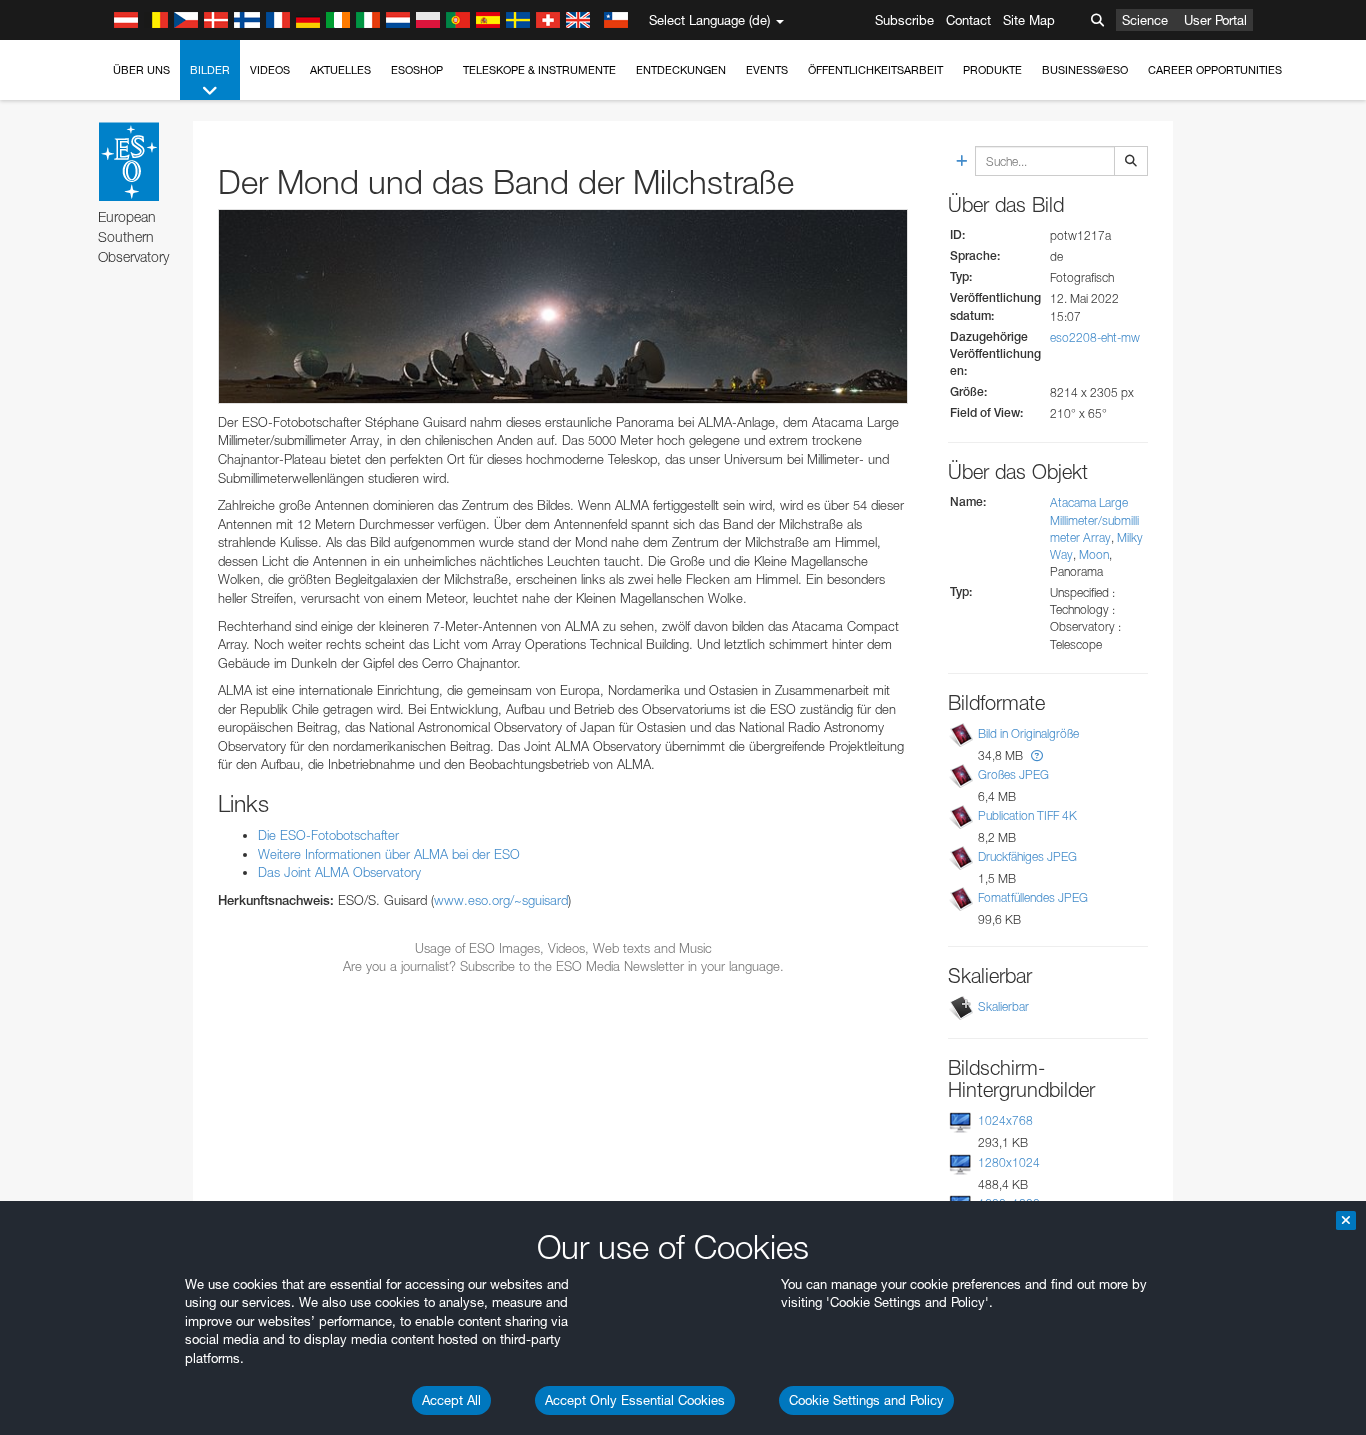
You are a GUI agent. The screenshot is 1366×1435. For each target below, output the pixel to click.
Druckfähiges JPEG (1027, 856)
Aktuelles (340, 70)
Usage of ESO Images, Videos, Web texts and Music (563, 948)
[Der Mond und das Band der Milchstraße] (563, 306)
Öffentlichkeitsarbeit (875, 70)
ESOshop (417, 70)
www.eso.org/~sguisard (501, 900)
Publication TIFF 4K (1027, 815)
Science (1145, 20)
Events (767, 70)
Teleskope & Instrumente (539, 70)
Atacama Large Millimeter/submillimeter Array (1094, 519)
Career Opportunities (1215, 70)
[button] (1037, 755)
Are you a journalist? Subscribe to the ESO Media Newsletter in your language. (563, 966)
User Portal (1215, 20)
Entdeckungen (681, 70)
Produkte (992, 70)
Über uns (141, 70)
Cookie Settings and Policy (866, 1400)
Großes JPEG (1013, 774)
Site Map (1029, 20)
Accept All (451, 1400)
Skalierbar (1003, 1006)
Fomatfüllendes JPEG (1033, 897)
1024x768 (1005, 1120)
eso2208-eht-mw (1095, 337)
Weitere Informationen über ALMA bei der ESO (389, 854)
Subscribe (904, 20)
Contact (968, 20)
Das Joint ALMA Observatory (339, 872)
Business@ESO (1085, 70)
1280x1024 (1009, 1162)
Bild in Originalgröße (1028, 733)
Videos (270, 70)
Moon (1094, 554)
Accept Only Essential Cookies (635, 1400)
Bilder (210, 70)
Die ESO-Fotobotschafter (328, 835)
